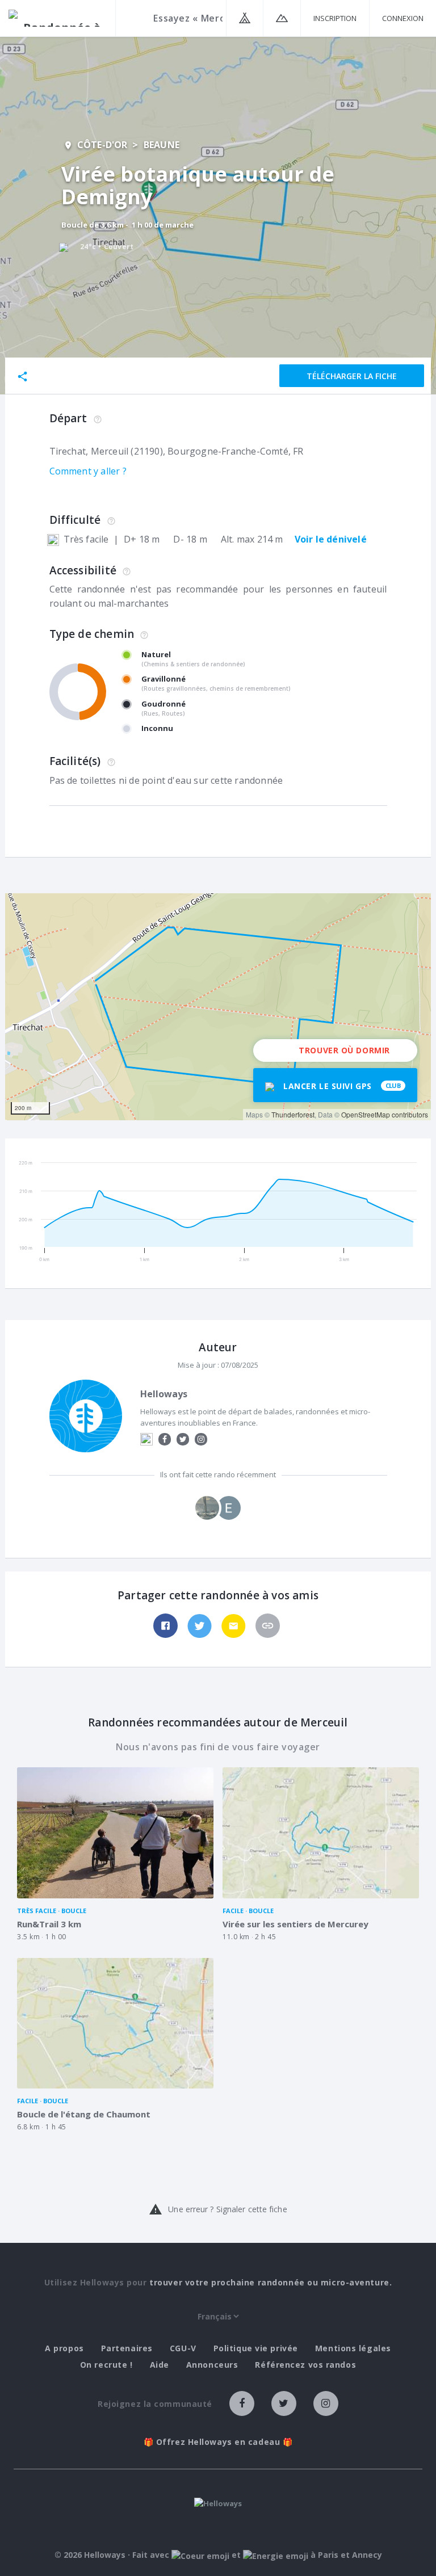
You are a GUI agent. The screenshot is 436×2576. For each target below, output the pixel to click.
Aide (160, 2365)
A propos (64, 2348)
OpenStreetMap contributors (385, 1114)
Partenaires (127, 2348)
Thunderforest (293, 1114)
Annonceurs (212, 2365)
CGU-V (183, 2348)
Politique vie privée (256, 2348)
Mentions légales (353, 2348)
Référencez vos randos (305, 2365)
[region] (218, 1007)
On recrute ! (106, 2365)
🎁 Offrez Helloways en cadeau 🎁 (218, 2442)
